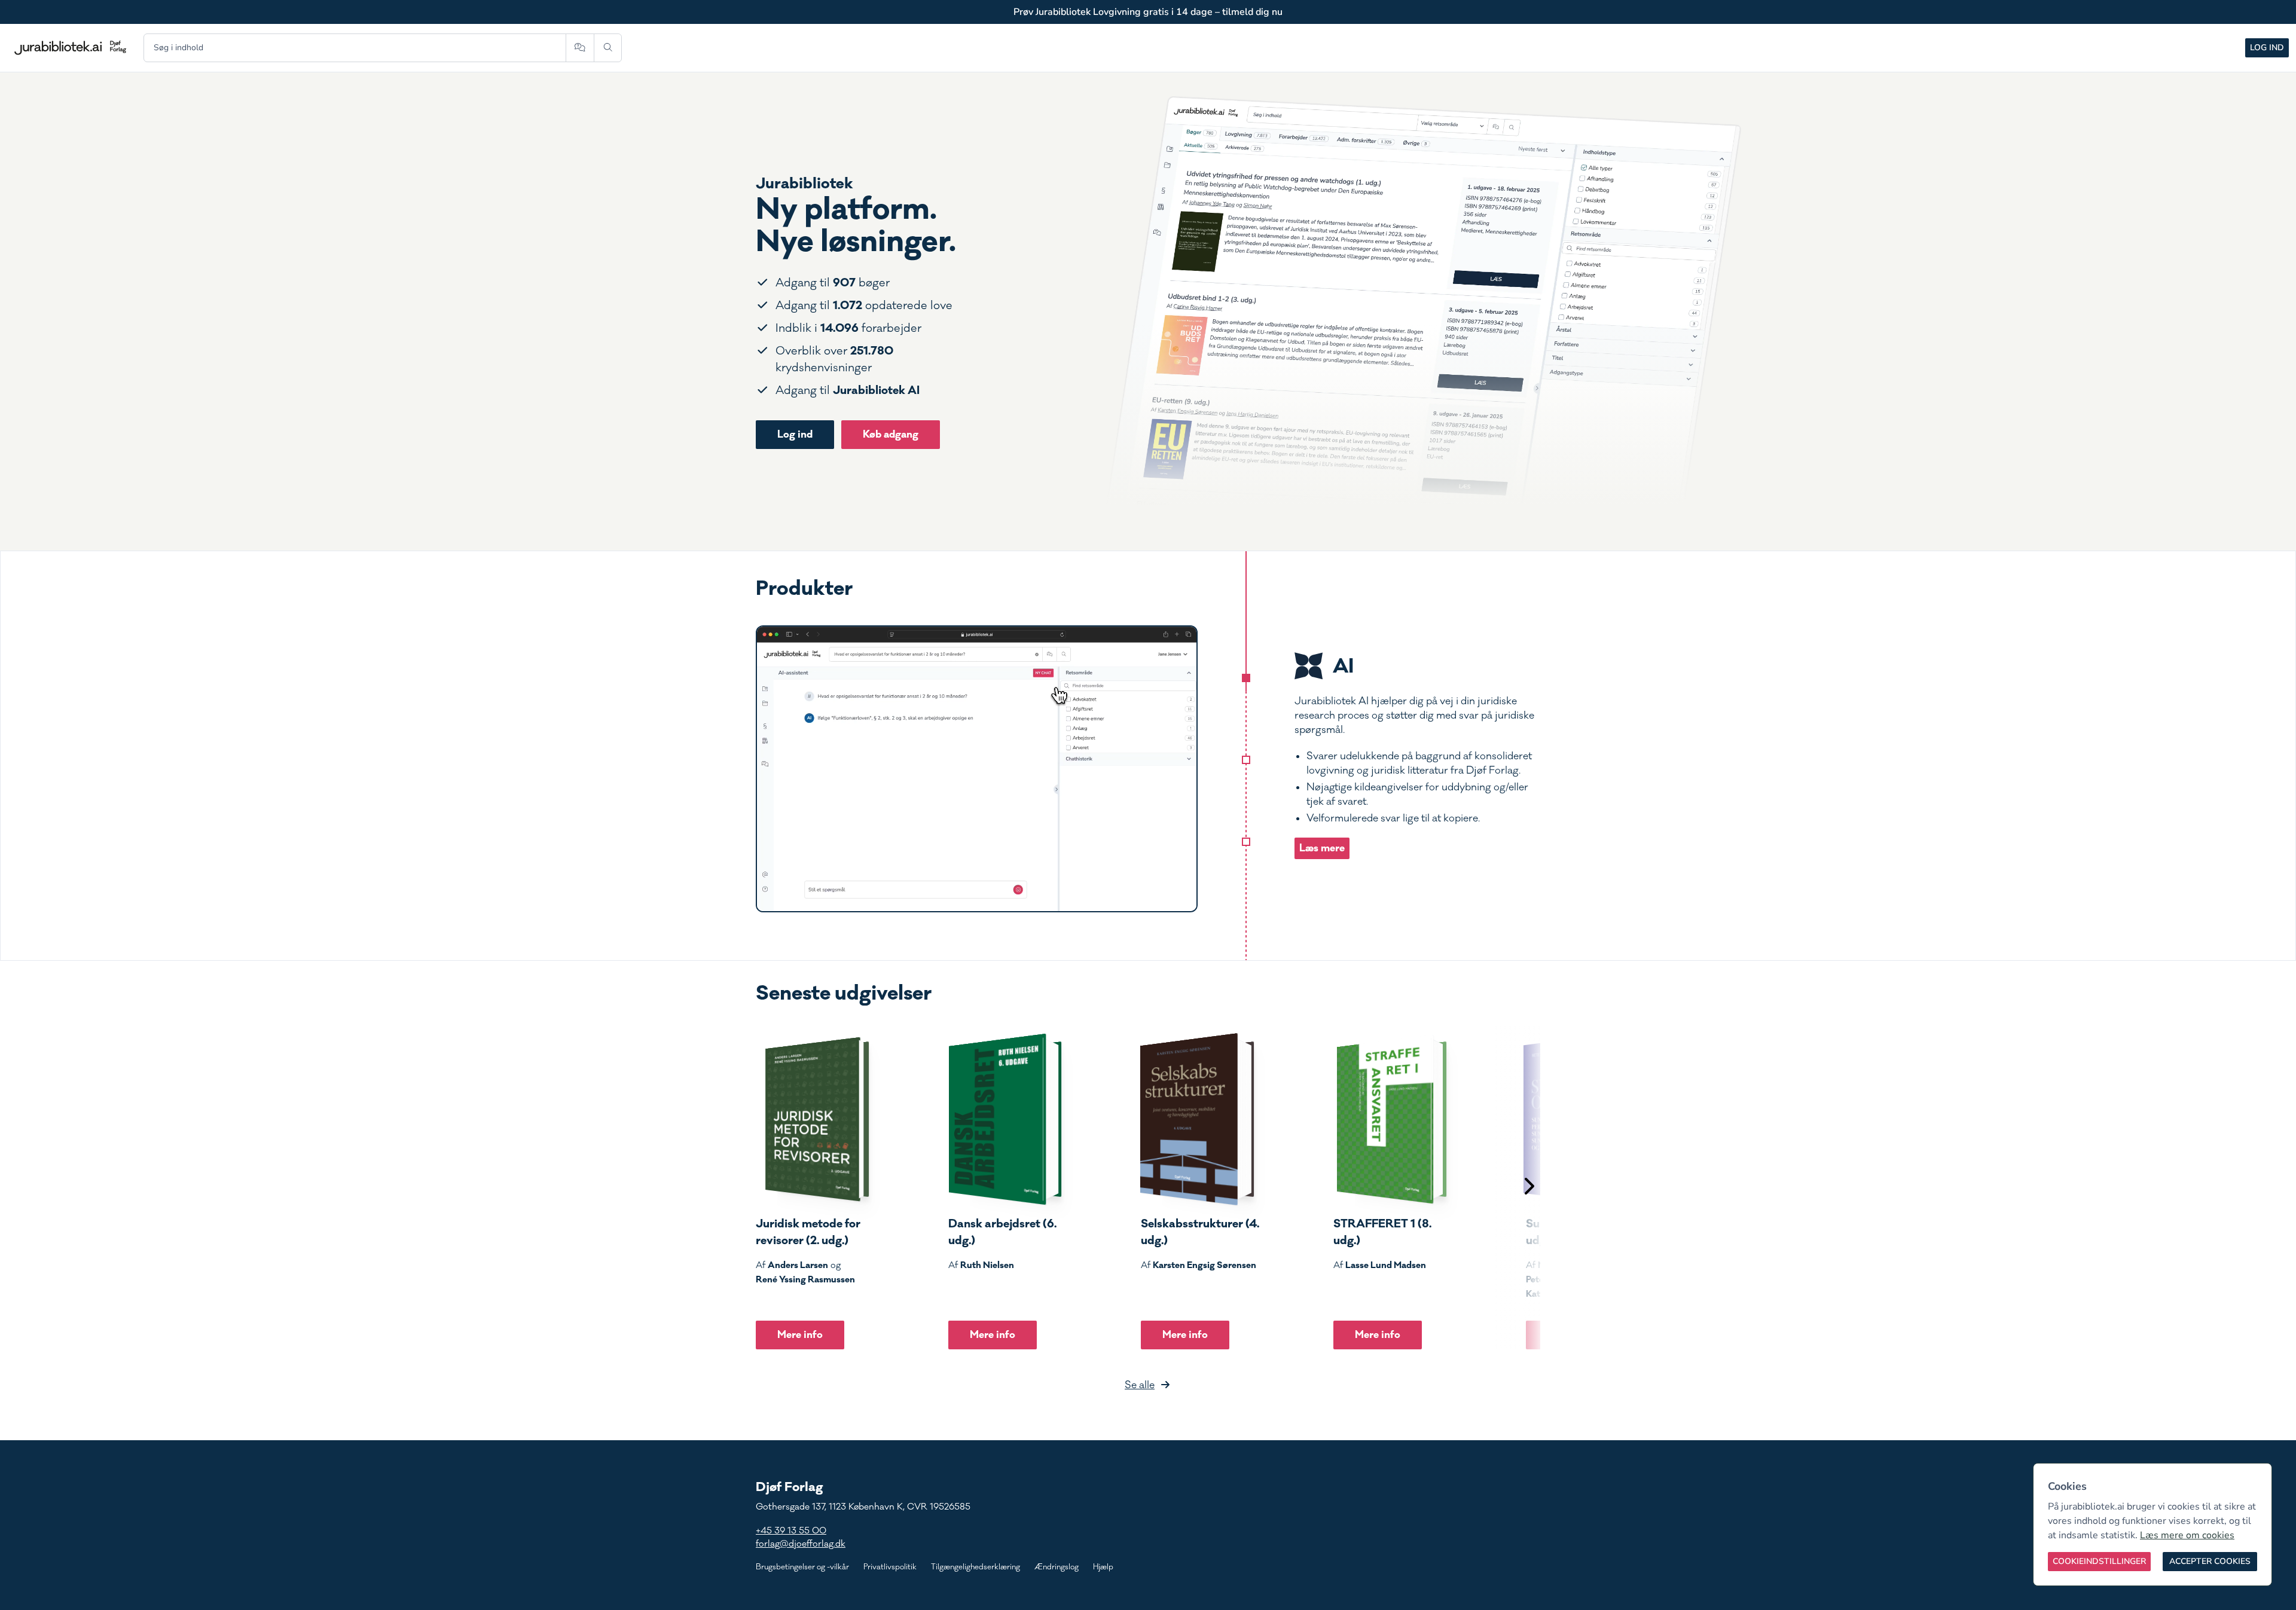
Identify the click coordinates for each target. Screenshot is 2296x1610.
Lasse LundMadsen (1386, 1265)
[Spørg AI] (580, 48)
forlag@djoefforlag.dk (801, 1544)
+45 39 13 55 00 (791, 1531)
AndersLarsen (798, 1265)
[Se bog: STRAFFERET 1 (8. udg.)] (1390, 1119)
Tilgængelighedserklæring (976, 1567)
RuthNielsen (987, 1265)
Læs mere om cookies (2187, 1535)
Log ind (2267, 48)
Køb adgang (891, 434)
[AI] (1246, 678)
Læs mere (1322, 848)
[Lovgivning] (1246, 760)
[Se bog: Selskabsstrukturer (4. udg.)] (1198, 1119)
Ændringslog (1057, 1567)
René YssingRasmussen (805, 1279)
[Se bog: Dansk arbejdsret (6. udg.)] (1005, 1119)
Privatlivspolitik (890, 1567)
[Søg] (608, 48)
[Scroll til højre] (1528, 1188)
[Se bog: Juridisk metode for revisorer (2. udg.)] (813, 1119)
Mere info (800, 1335)
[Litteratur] (1246, 842)
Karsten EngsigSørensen (1205, 1265)
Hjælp (1103, 1567)
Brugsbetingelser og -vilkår (802, 1567)
